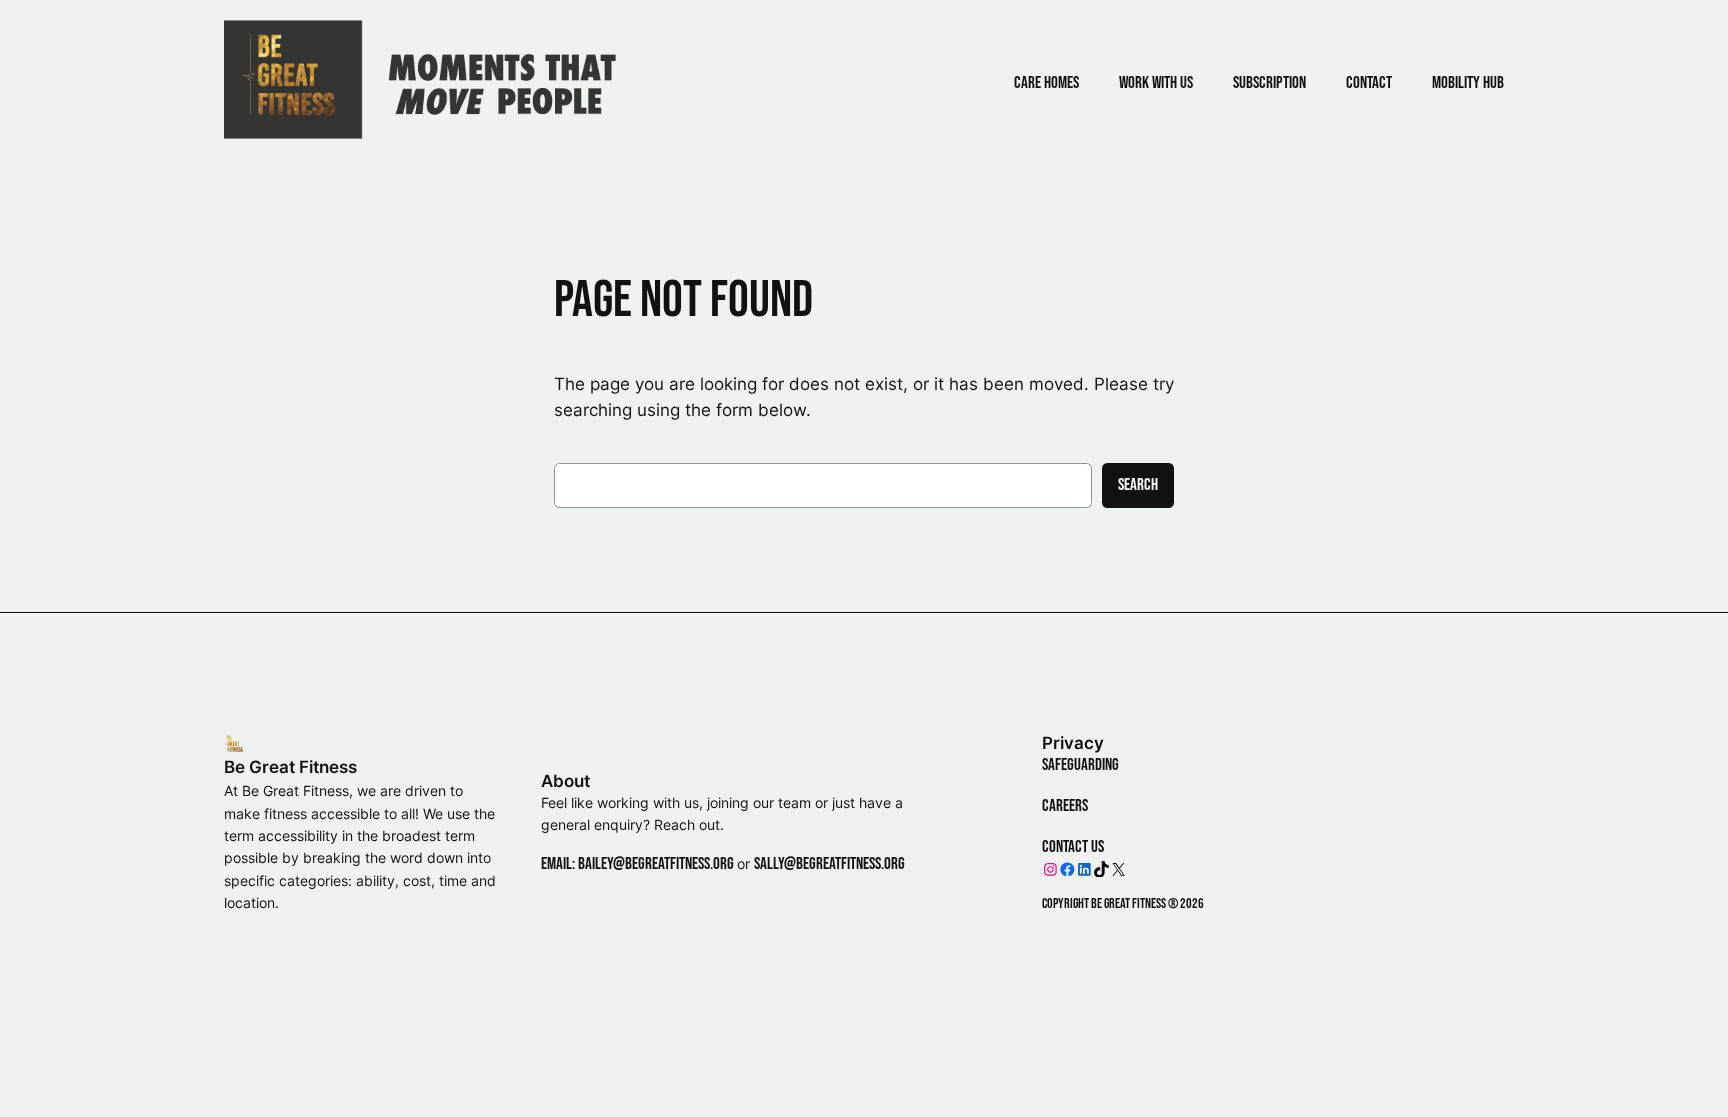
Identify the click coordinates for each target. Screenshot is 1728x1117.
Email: (559, 864)
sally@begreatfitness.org (829, 864)
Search (1138, 485)
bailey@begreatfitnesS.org (656, 864)
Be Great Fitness (290, 767)
